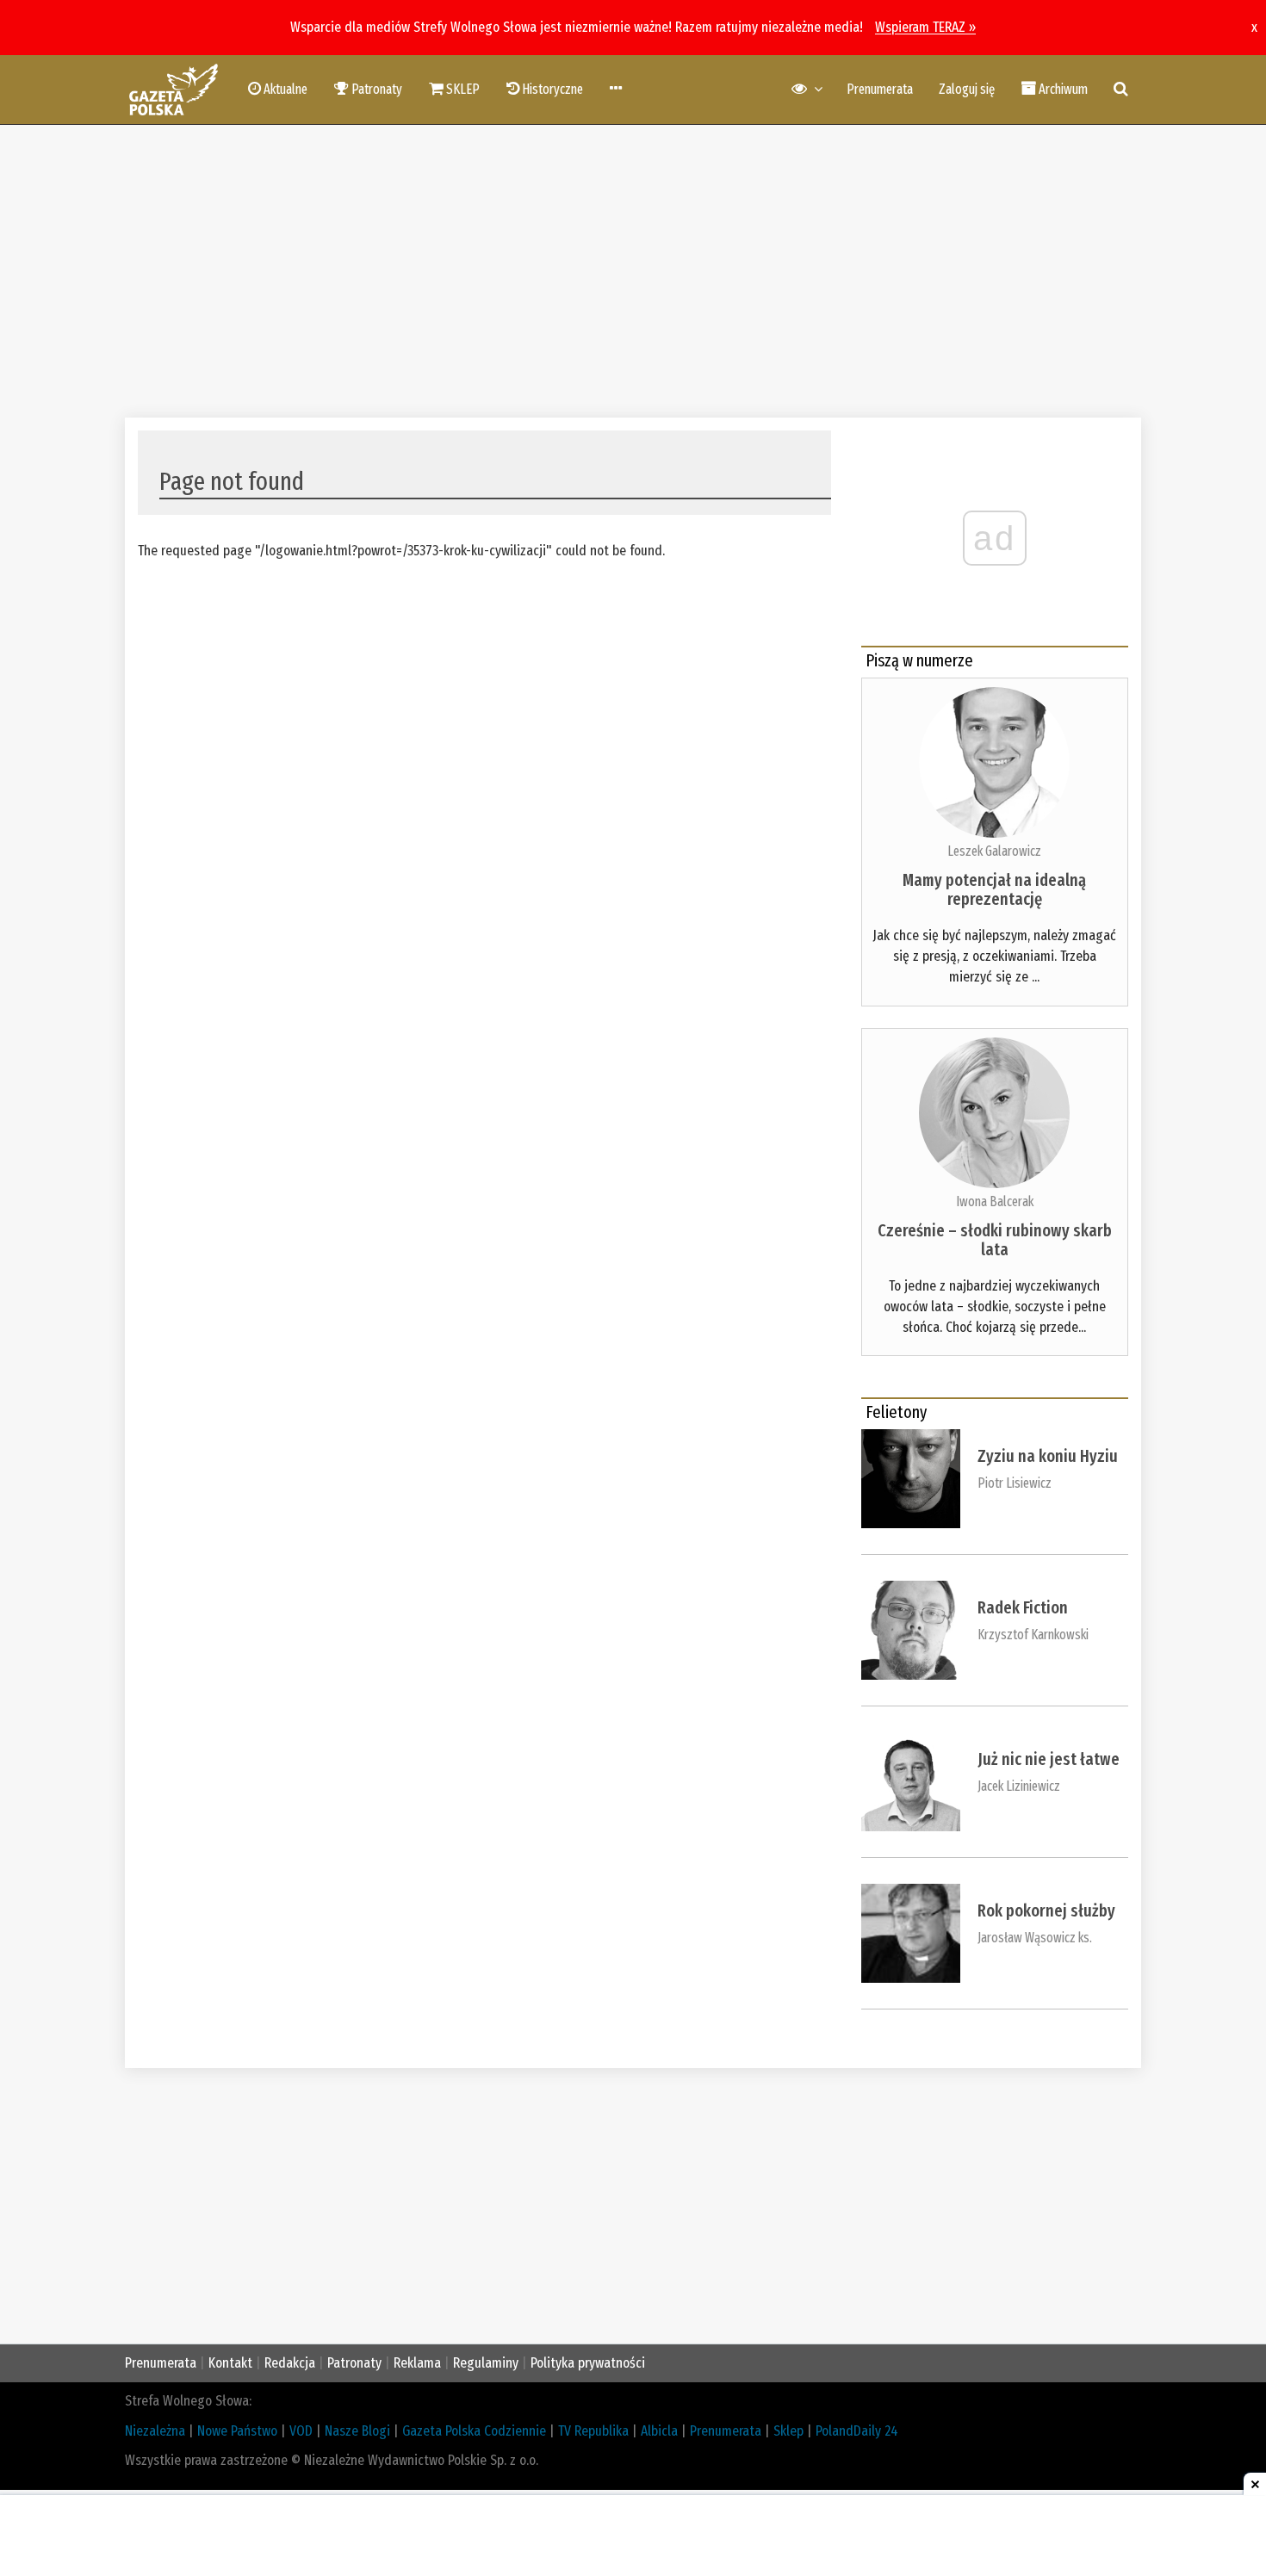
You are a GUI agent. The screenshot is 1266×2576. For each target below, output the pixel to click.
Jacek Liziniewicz (1019, 1786)
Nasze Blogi (357, 2431)
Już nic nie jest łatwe (1049, 1759)
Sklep (788, 2431)
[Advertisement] (633, 271)
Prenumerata (880, 89)
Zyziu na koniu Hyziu (1048, 1456)
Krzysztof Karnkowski (1033, 1635)
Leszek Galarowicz (994, 851)
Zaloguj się (967, 89)
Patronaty (354, 2363)
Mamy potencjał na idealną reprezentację (994, 889)
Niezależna (155, 2431)
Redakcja (290, 2363)
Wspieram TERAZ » (925, 27)
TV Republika (593, 2431)
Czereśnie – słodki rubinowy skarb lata (995, 1240)
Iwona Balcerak (995, 1201)
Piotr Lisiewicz (1015, 1483)
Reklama (417, 2363)
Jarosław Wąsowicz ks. (1035, 1938)
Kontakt (230, 2363)
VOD (301, 2431)
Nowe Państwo (237, 2431)
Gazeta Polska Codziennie (474, 2431)
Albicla (659, 2431)
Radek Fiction (1023, 1607)
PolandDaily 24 (857, 2431)
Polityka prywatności (588, 2363)
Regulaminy (486, 2363)
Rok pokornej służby (1046, 1910)
